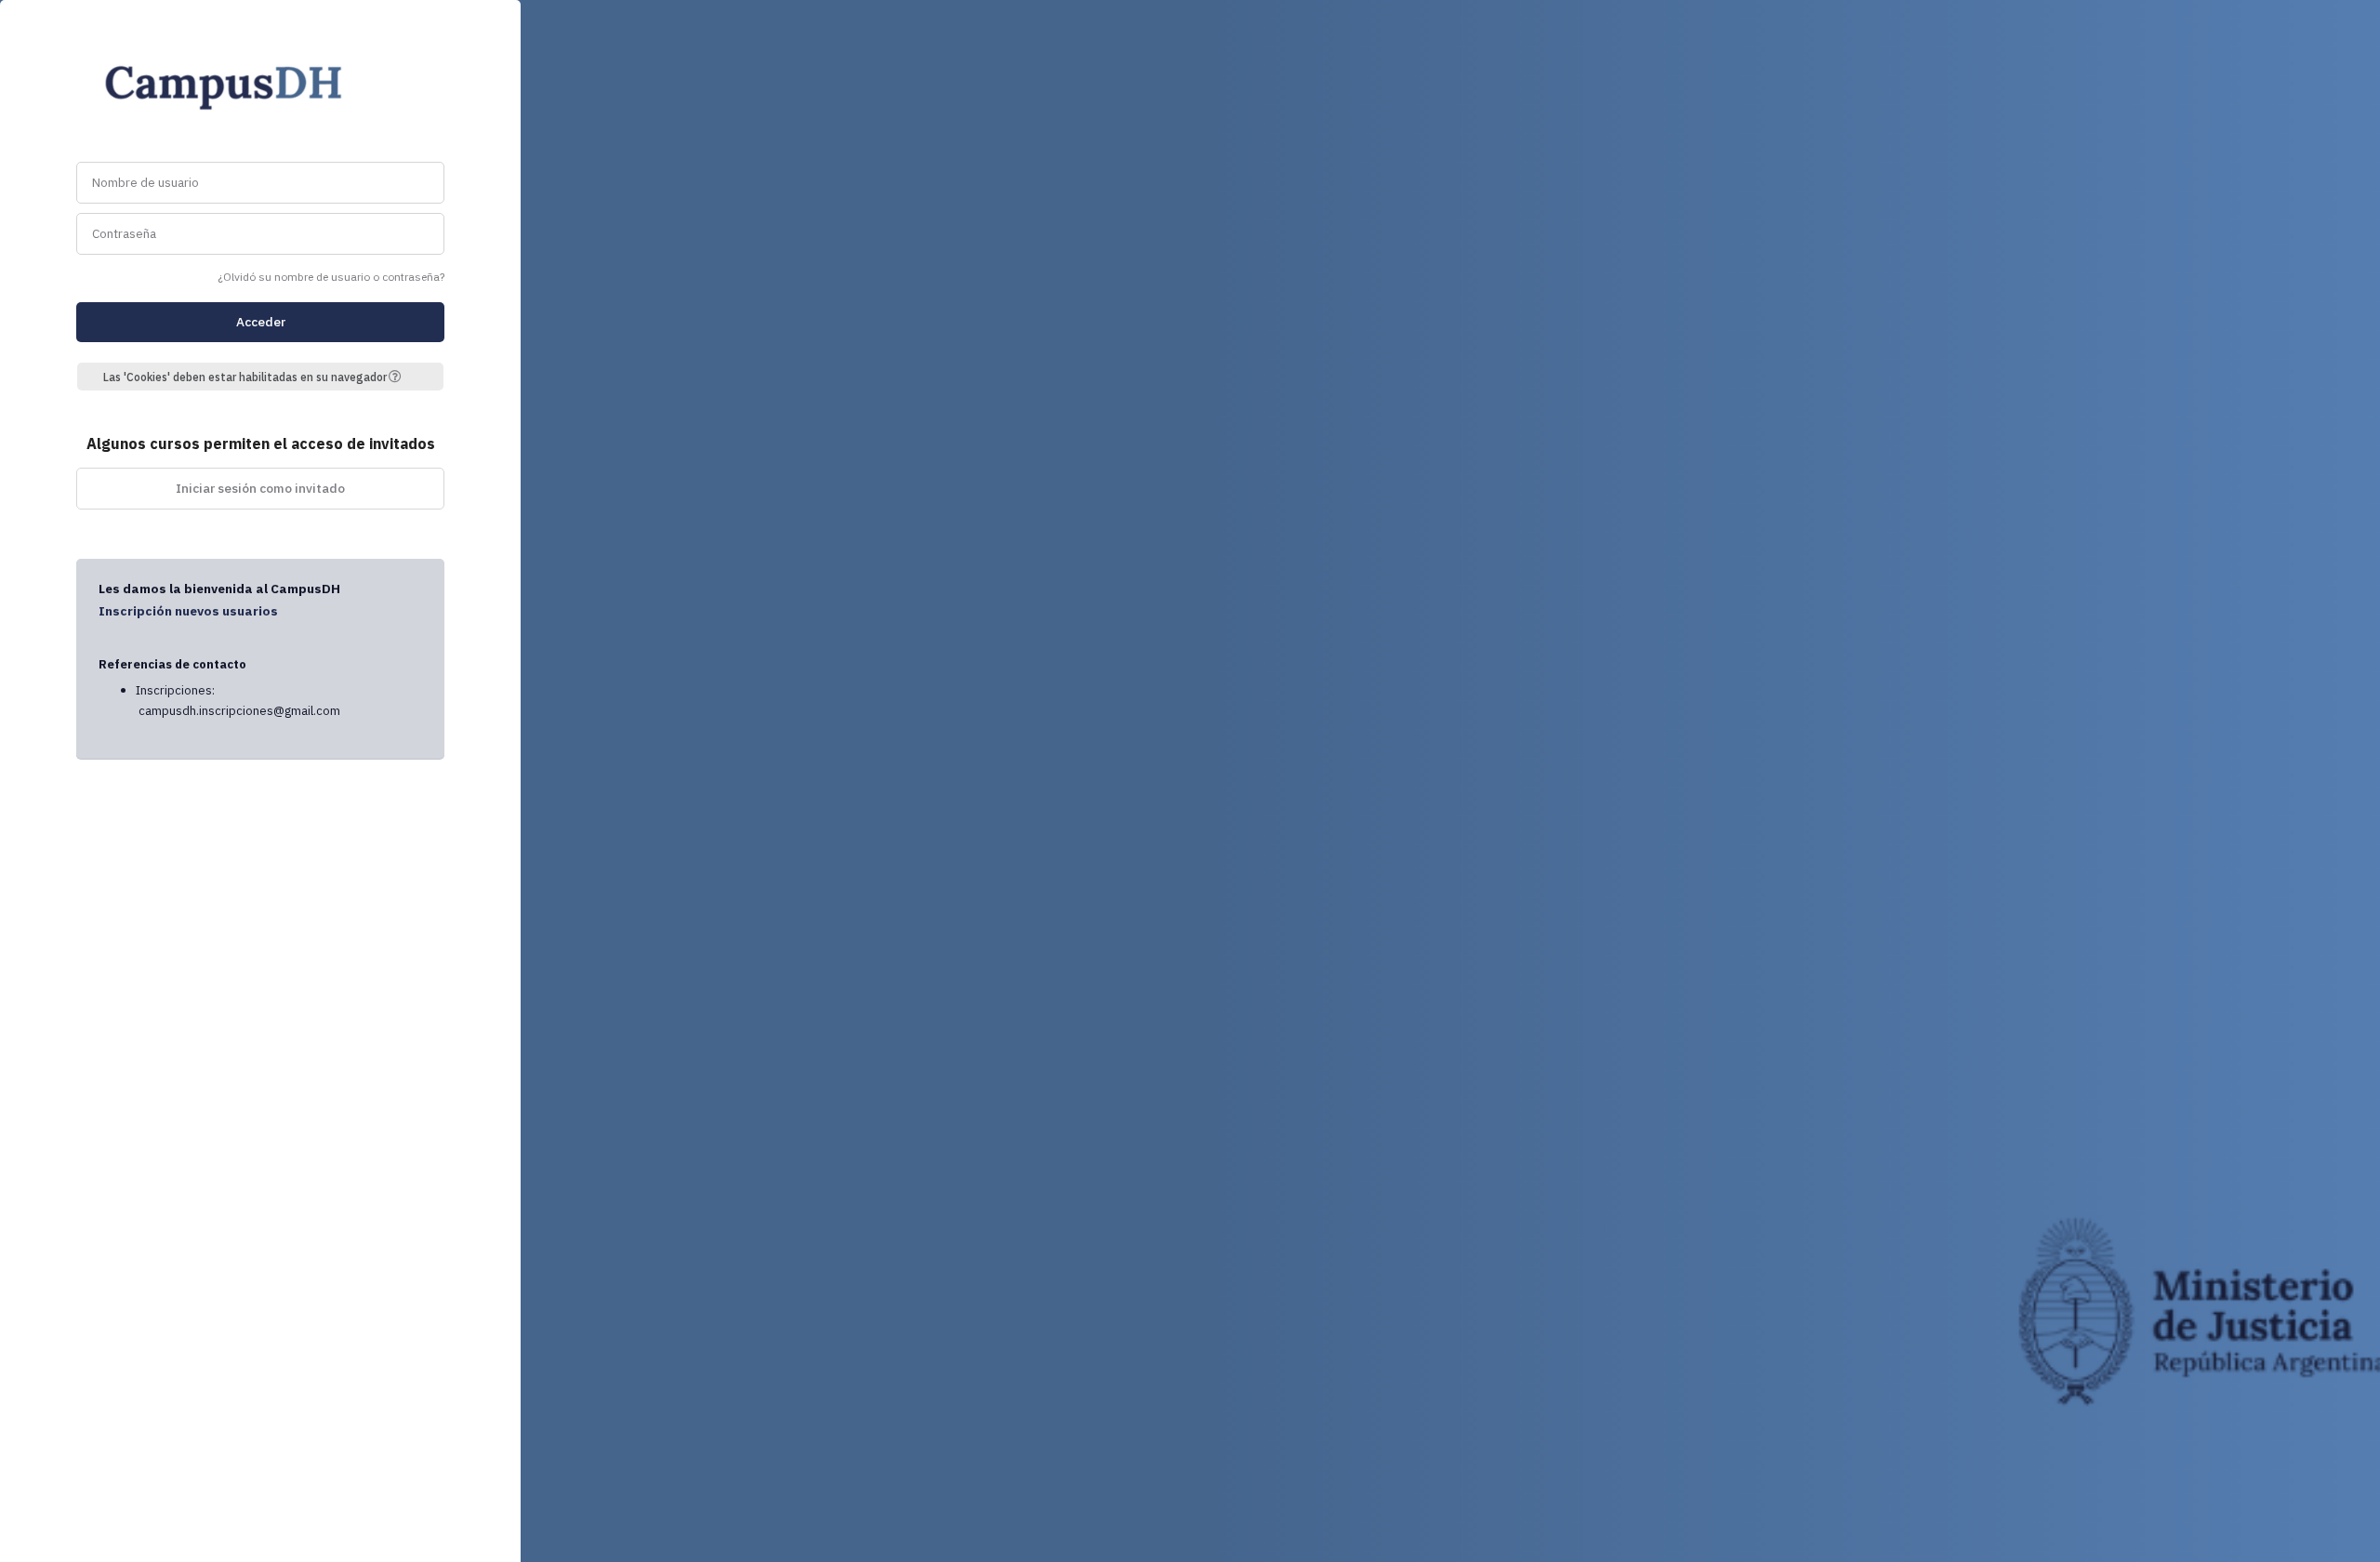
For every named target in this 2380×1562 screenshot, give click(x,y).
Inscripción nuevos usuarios (188, 611)
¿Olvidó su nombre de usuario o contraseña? (331, 277)
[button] (402, 377)
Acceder (261, 322)
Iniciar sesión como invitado (260, 488)
